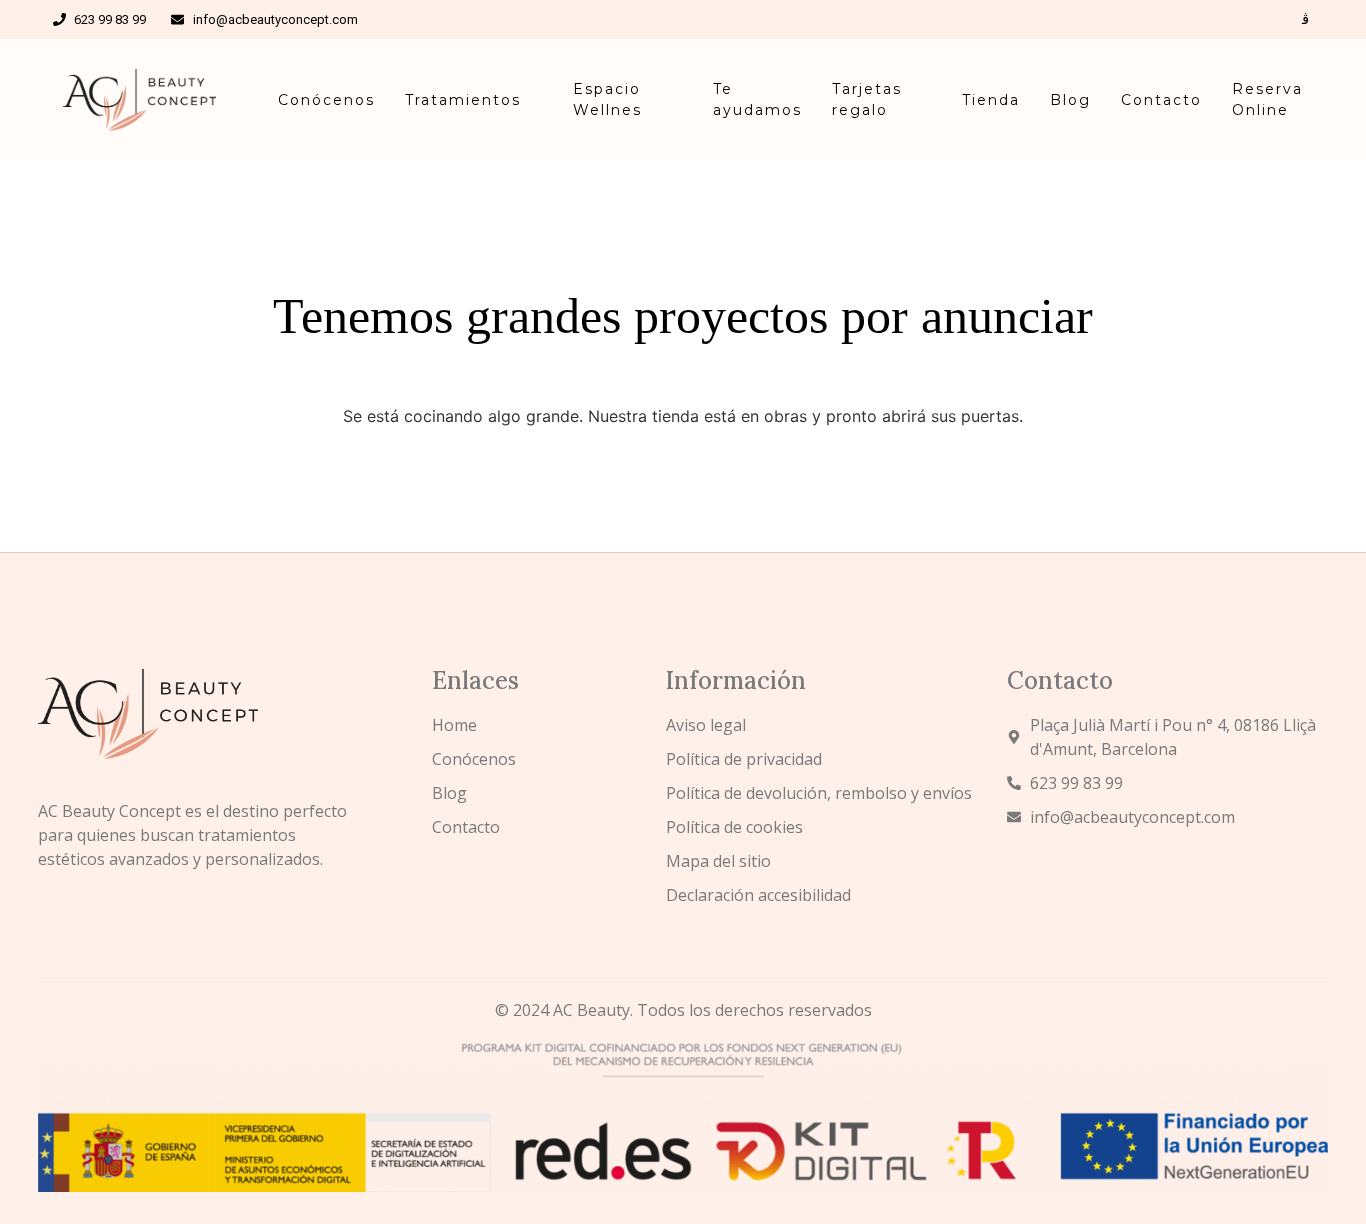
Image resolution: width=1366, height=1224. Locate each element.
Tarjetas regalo (867, 99)
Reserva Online (1267, 99)
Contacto (1161, 100)
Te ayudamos (757, 99)
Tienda (991, 100)
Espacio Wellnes (607, 99)
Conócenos (326, 100)
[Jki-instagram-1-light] (1305, 19)
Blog (1070, 100)
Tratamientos (463, 100)
